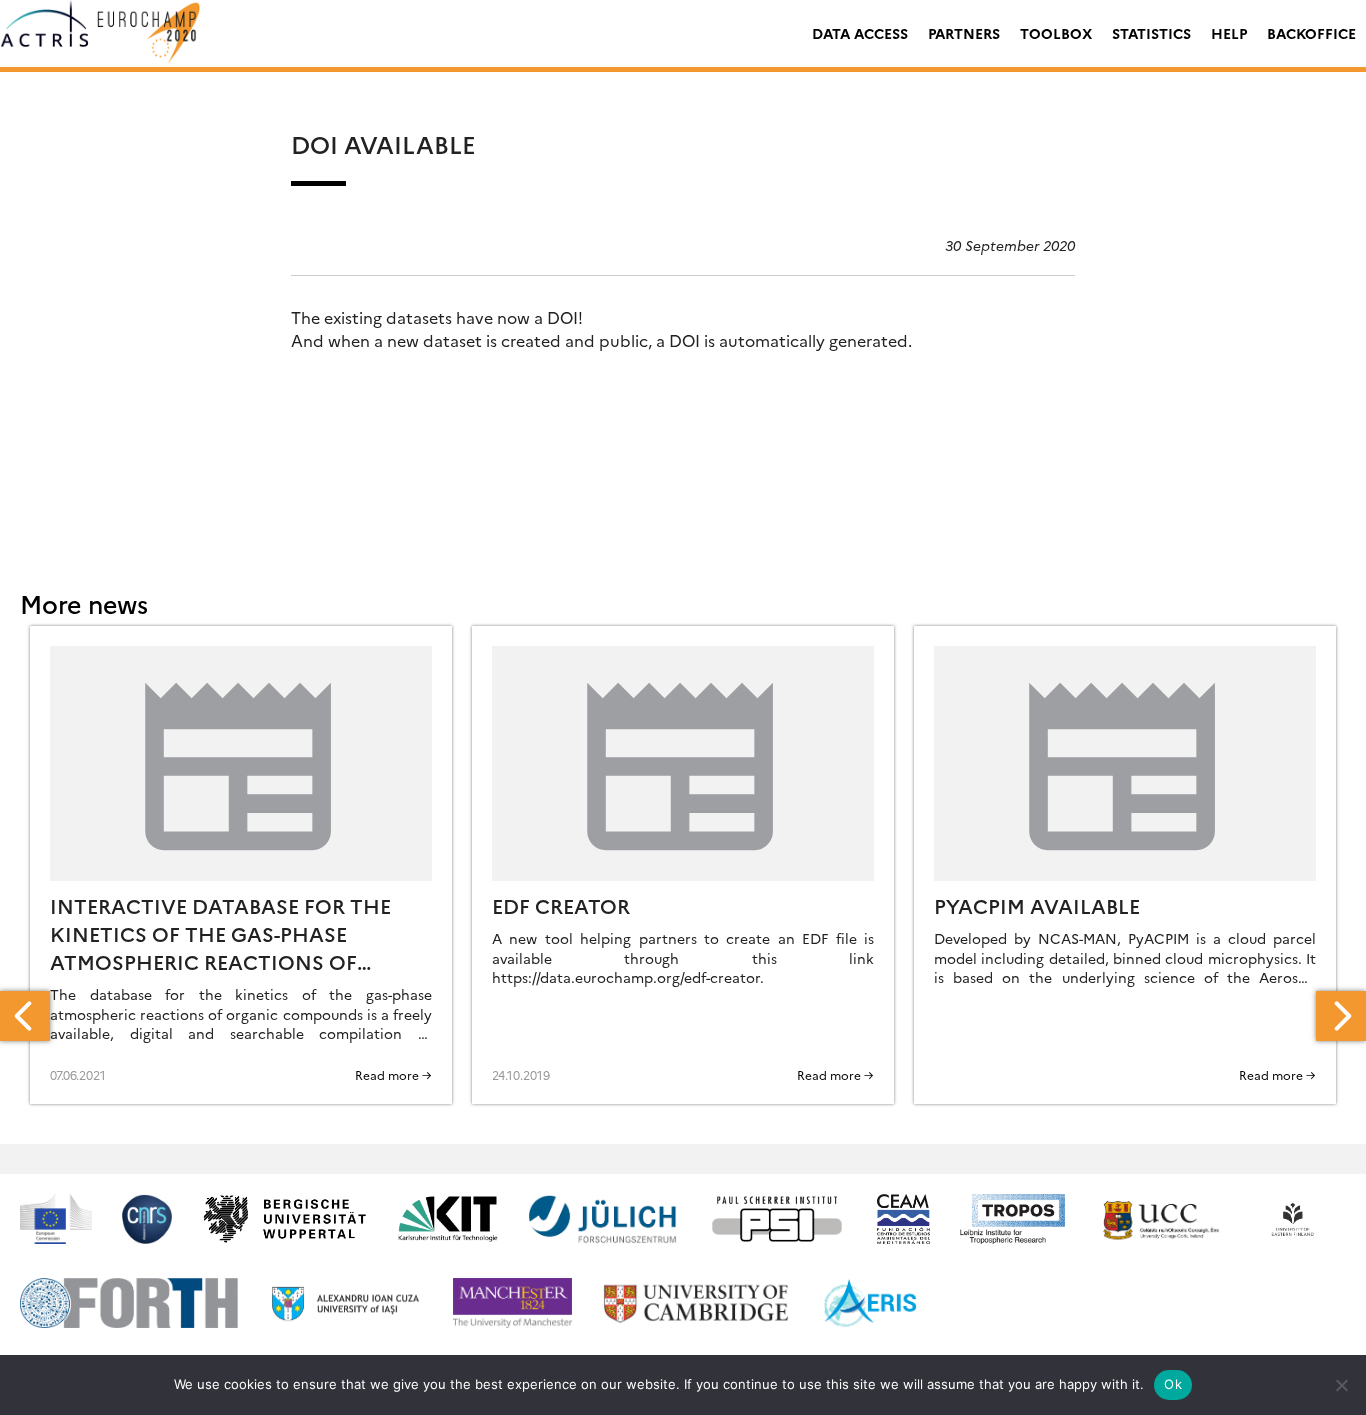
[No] (1341, 1385)
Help (1229, 33)
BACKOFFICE (1311, 33)
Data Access (860, 33)
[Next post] (1341, 1016)
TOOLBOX (1056, 33)
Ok (1173, 1384)
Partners (964, 33)
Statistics (1151, 33)
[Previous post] (25, 1016)
